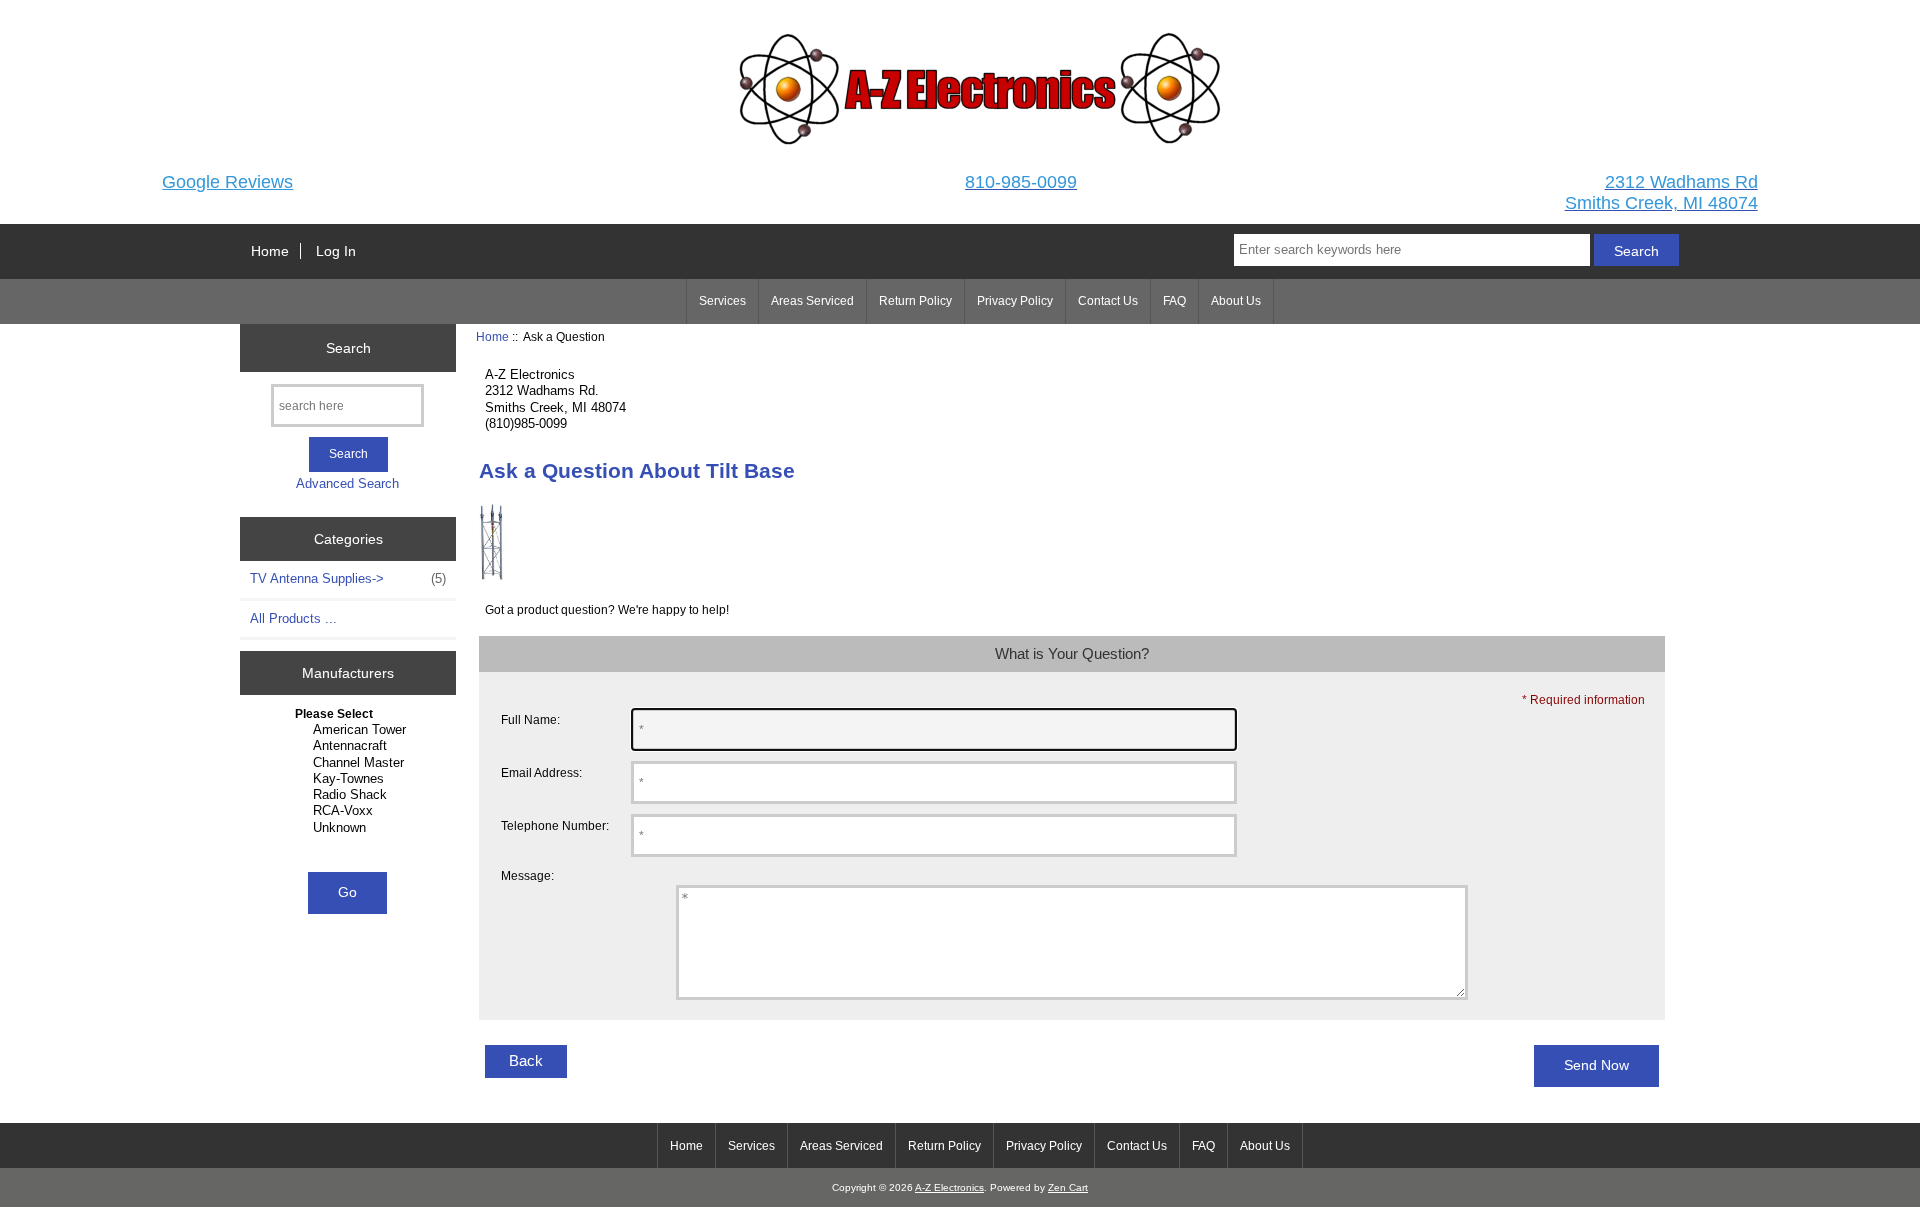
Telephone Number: (555, 825)
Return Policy (915, 301)
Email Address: (541, 772)
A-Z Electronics (949, 1187)
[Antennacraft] (350, 746)
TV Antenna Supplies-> (348, 578)
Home (270, 251)
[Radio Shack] (350, 795)
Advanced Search (347, 483)
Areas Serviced (812, 301)
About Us (1236, 301)
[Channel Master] (350, 763)
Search (348, 347)
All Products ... (293, 618)
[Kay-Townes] (350, 779)
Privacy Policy (1015, 301)
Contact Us (1108, 301)
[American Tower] (350, 730)
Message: (527, 875)
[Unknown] (350, 828)
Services (722, 301)
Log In (336, 251)
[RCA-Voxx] (350, 811)
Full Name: (530, 719)
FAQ (1174, 301)
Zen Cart (1068, 1187)
